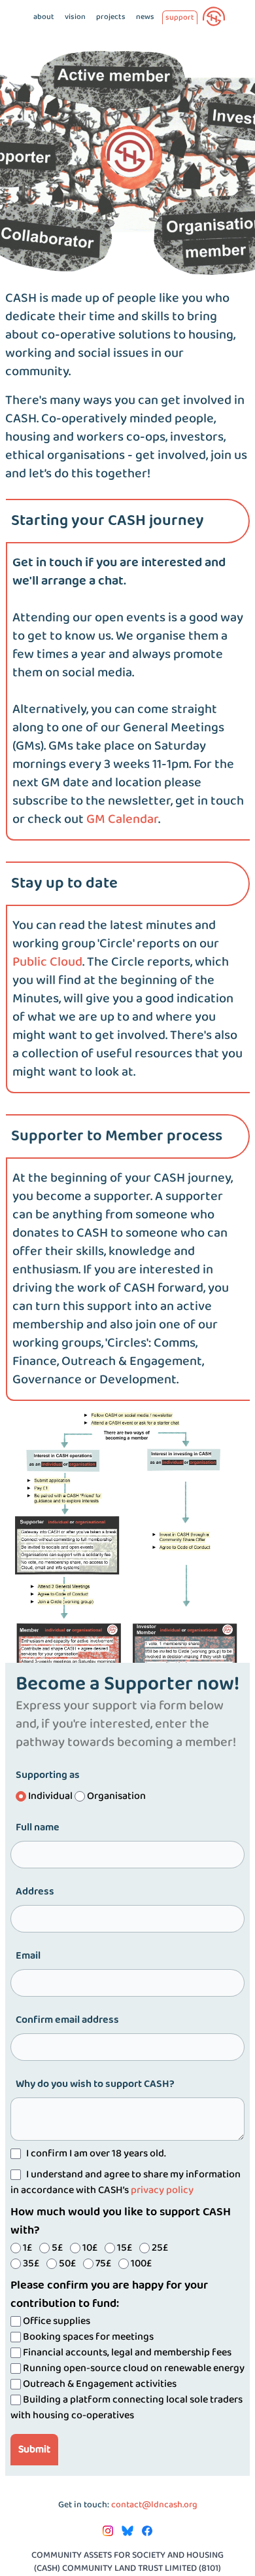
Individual (50, 1796)
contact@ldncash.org (154, 2505)
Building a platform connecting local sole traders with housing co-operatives (127, 2407)
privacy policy (162, 2190)
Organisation (115, 1796)
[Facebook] (147, 2531)
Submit (34, 2449)
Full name (38, 1828)
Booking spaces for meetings (87, 2337)
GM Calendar (122, 820)
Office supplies (56, 2321)
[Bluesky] (128, 2531)
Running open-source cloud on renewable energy (133, 2368)
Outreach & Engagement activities (99, 2384)
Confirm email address (67, 2020)
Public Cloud (47, 962)
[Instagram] (109, 2531)
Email (28, 1956)
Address (35, 1892)
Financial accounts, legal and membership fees (126, 2352)
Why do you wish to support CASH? (95, 2084)
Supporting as (48, 1775)
